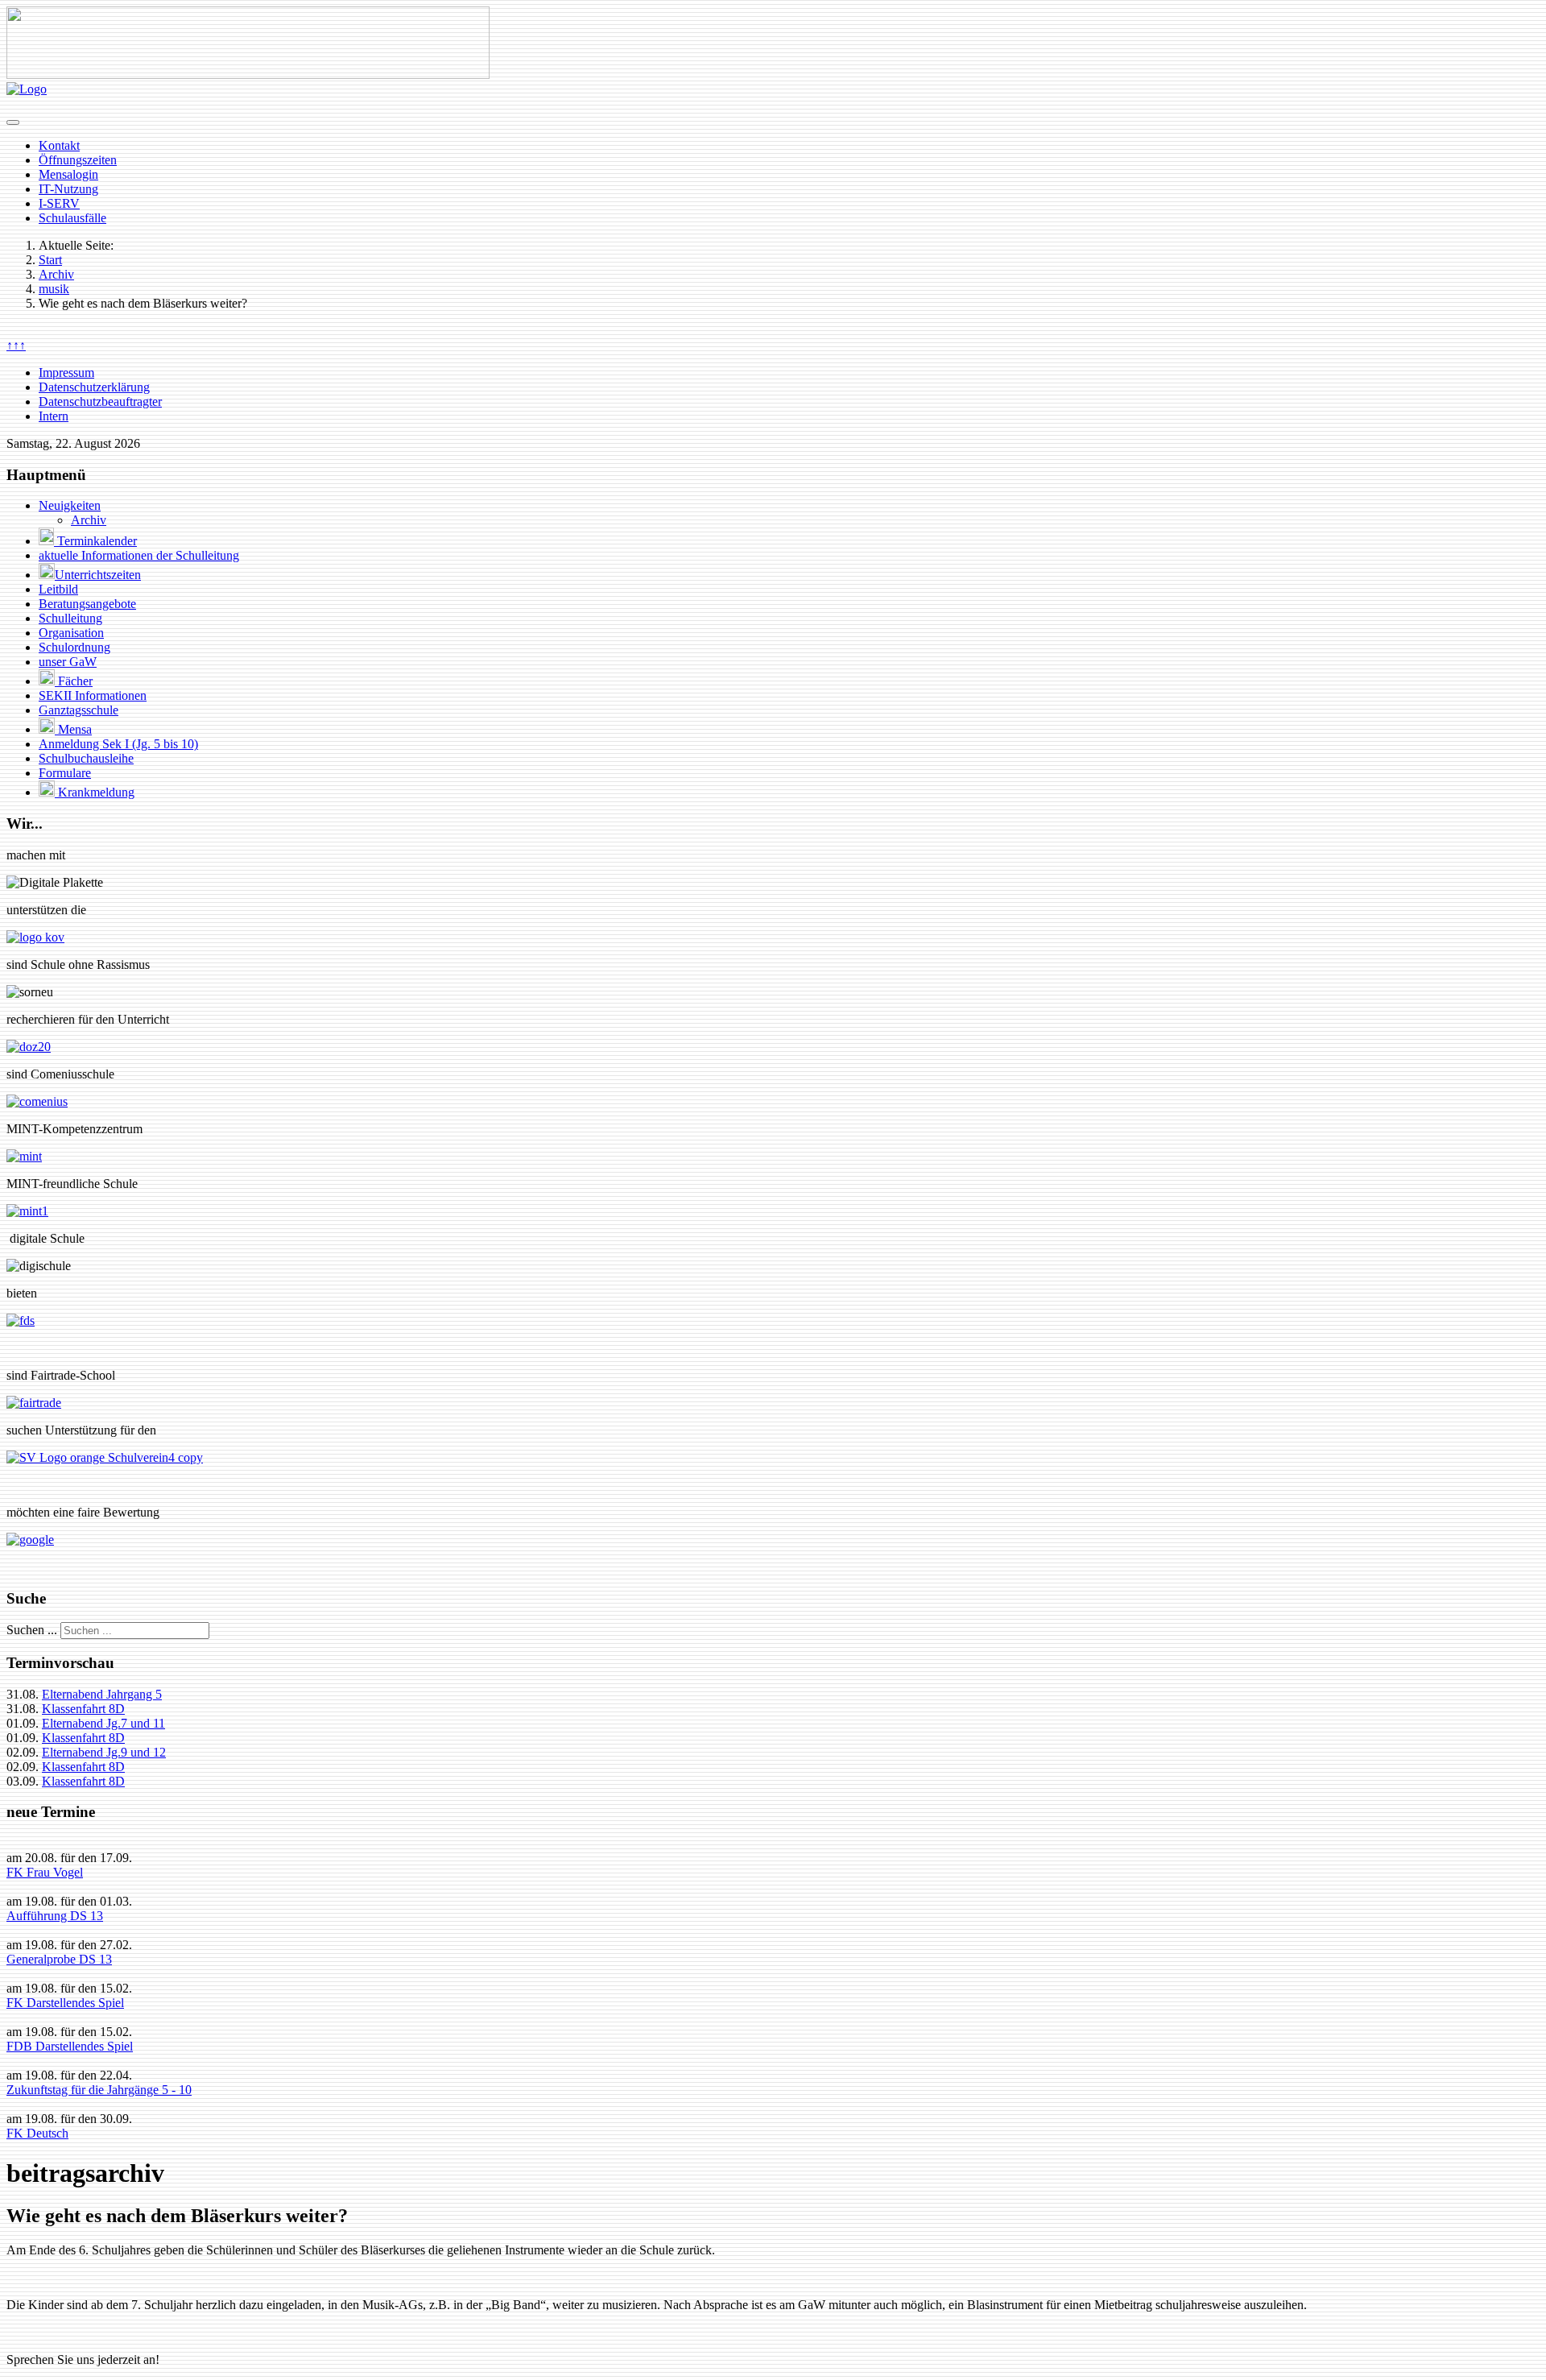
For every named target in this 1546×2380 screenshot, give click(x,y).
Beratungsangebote (87, 604)
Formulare (65, 773)
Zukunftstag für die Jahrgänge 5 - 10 (99, 2090)
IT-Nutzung (68, 189)
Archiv (89, 520)
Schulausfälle (72, 218)
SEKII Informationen (93, 695)
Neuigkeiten (70, 505)
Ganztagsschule (79, 710)
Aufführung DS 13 (55, 1916)
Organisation (71, 633)
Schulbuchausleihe (86, 758)
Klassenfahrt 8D (83, 1709)
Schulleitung (70, 618)
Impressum (66, 373)
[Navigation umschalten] (13, 122)
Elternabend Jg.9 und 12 (104, 1752)
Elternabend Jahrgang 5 (102, 1694)
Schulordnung (74, 647)
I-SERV (59, 203)
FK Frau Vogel (45, 1872)
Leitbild (58, 589)
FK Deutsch (37, 2133)
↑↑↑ (16, 345)
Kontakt (59, 145)
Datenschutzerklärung (94, 387)
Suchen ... (32, 1630)
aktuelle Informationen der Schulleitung (139, 555)
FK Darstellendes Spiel (65, 2003)
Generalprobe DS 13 (59, 1959)
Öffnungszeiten (78, 160)
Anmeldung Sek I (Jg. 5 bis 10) (118, 744)
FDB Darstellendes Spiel (70, 2046)
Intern (54, 416)
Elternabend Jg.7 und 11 (103, 1723)
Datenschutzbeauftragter (100, 401)
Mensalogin (68, 174)
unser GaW (68, 662)
